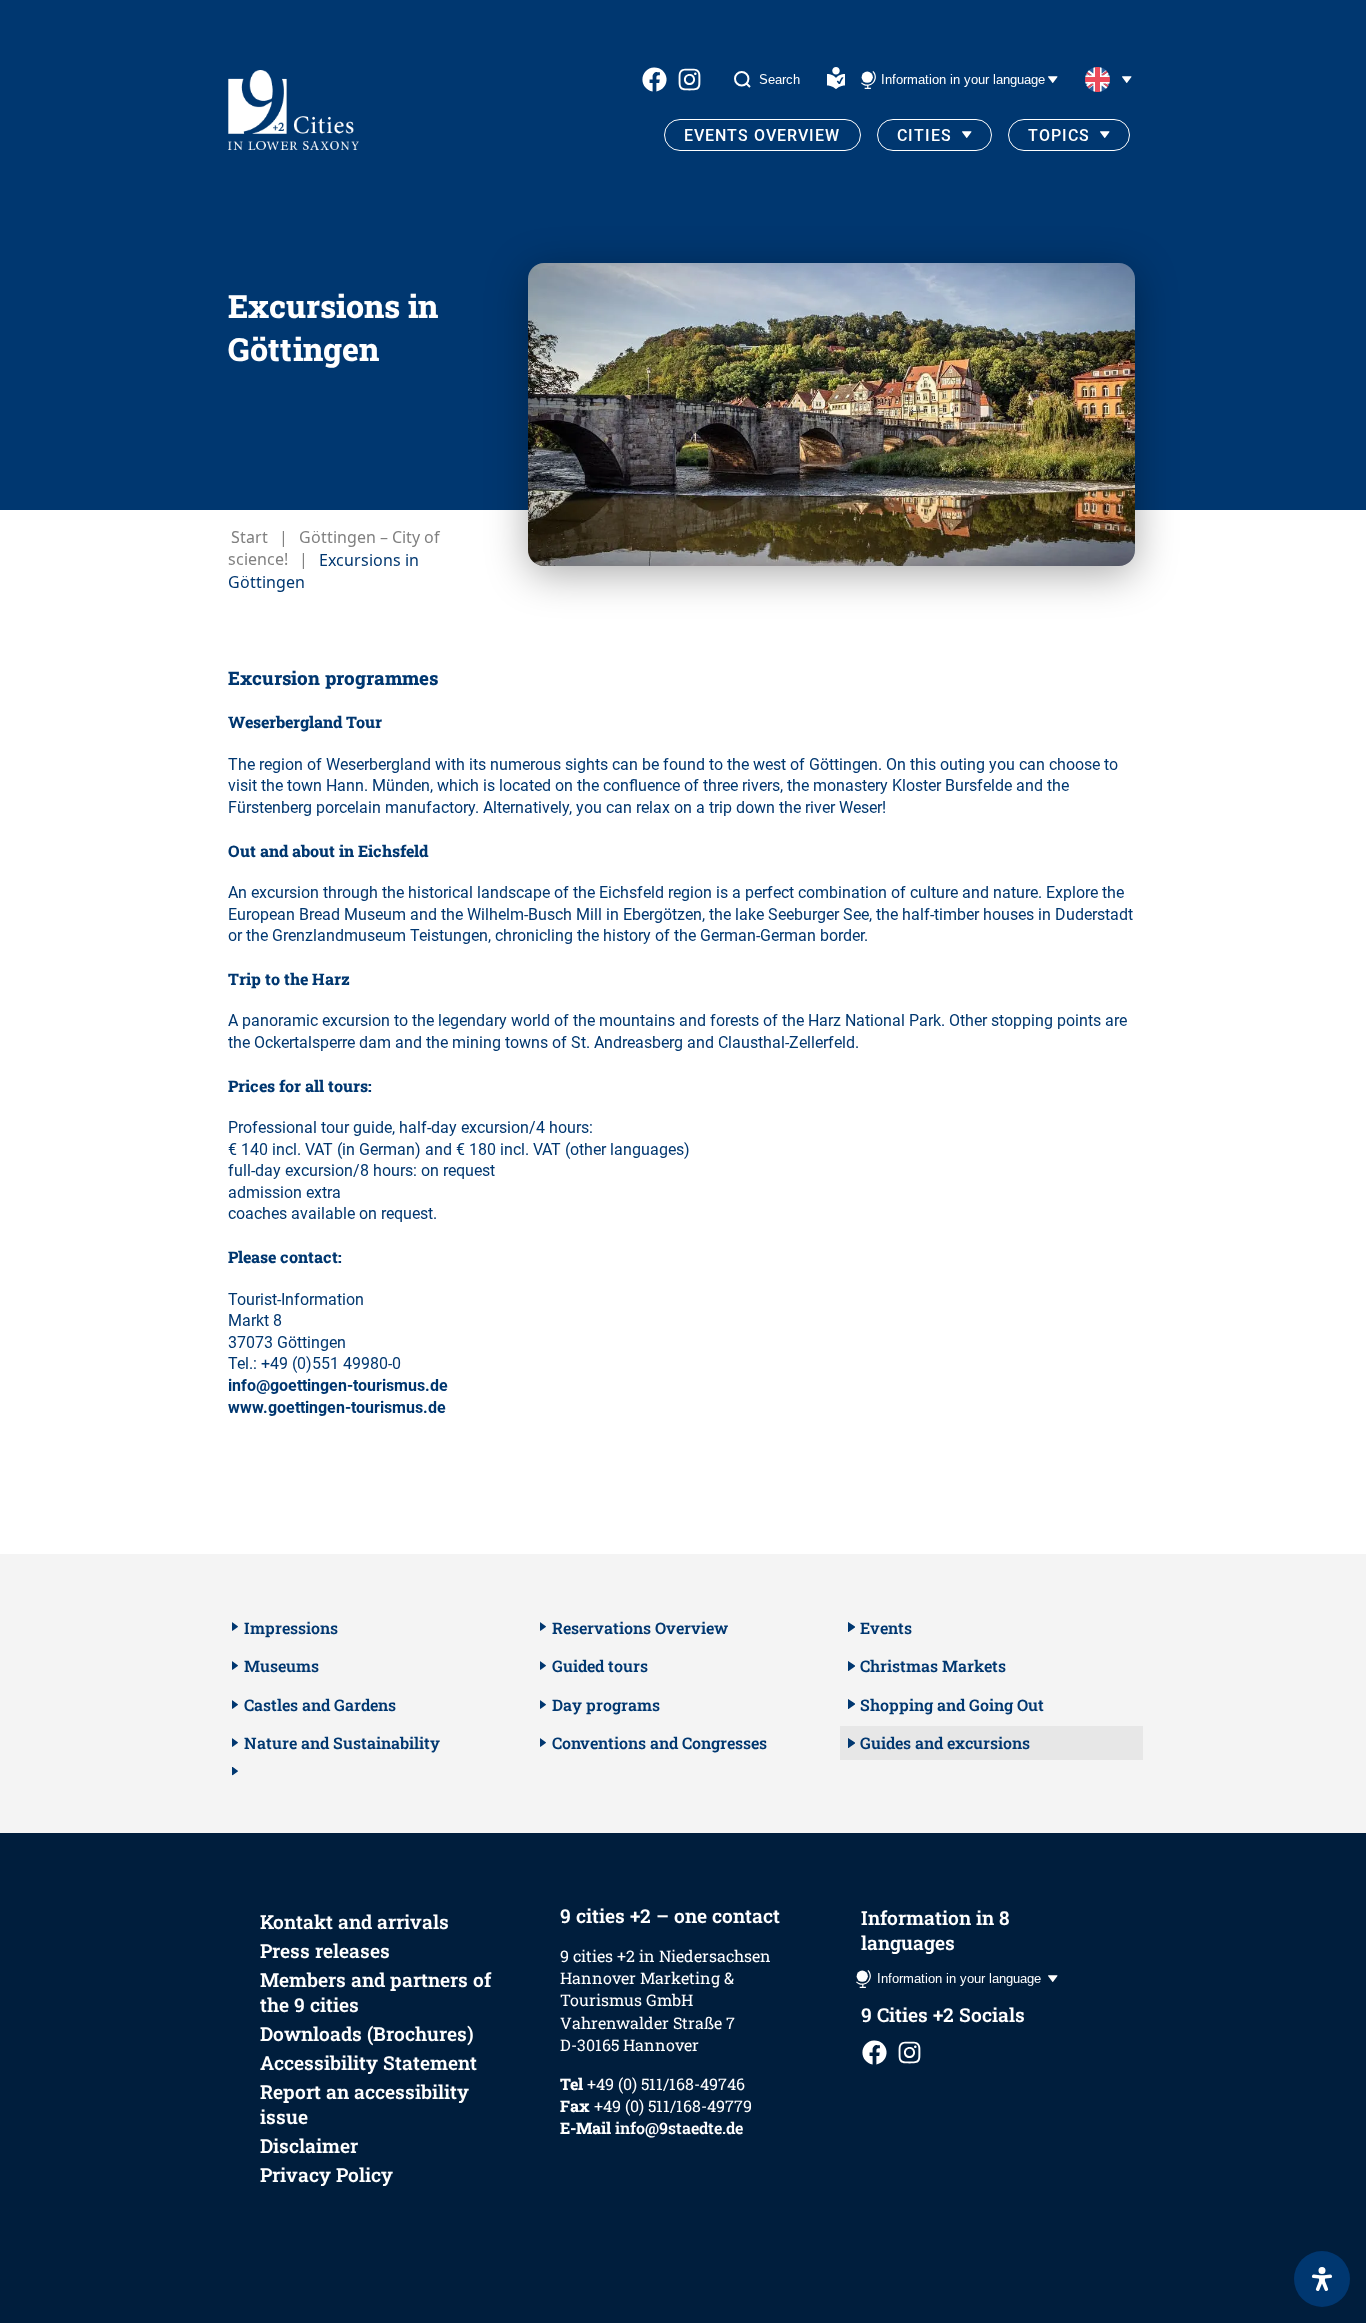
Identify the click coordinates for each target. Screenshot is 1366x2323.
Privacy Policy (326, 2174)
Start (249, 537)
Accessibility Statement (368, 2062)
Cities (924, 135)
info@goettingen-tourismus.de (338, 1385)
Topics (1059, 135)
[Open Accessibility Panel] (1322, 2279)
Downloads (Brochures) (367, 2033)
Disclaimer (309, 2145)
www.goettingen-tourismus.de (337, 1407)
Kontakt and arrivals (354, 1921)
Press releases (325, 1950)
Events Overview (762, 135)
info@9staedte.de (679, 2127)
